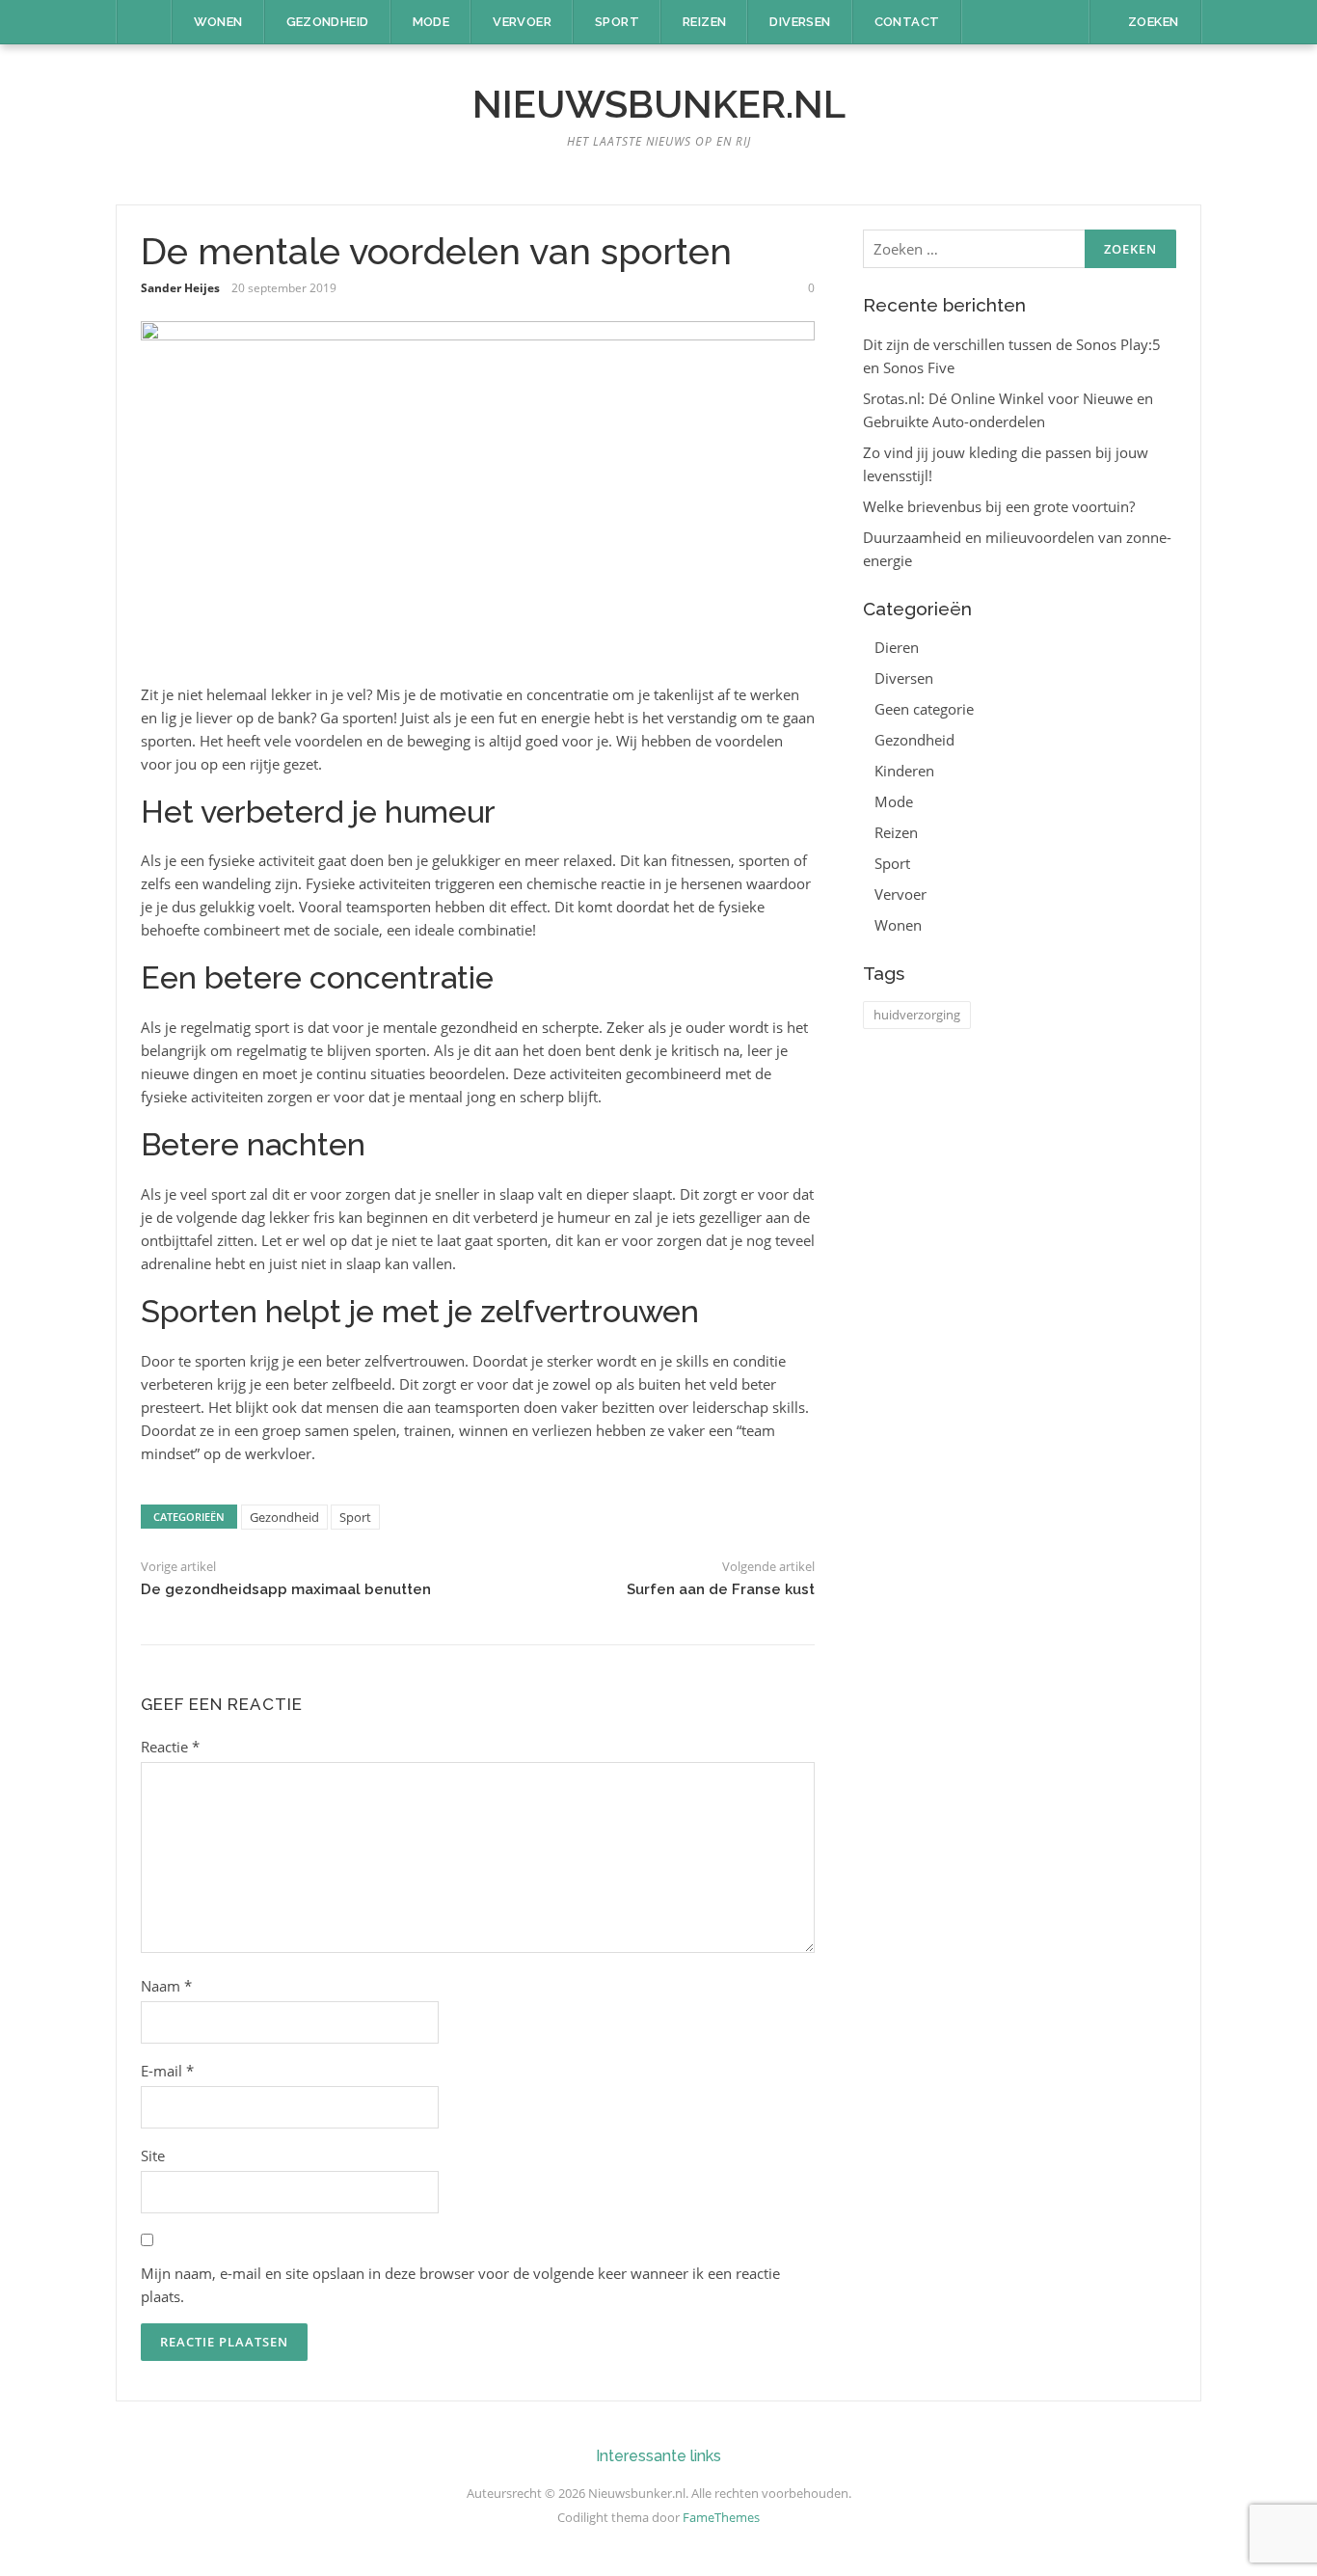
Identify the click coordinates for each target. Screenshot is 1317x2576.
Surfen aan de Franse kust (721, 1589)
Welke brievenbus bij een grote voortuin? (999, 506)
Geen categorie (924, 709)
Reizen (704, 22)
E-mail (167, 2071)
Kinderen (904, 771)
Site (153, 2156)
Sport (617, 22)
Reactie (170, 1747)
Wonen (218, 22)
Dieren (897, 647)
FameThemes (721, 2517)
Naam (166, 1986)
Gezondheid (328, 22)
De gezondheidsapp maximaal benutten (286, 1589)
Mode (431, 22)
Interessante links (658, 2456)
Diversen (800, 22)
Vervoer (522, 22)
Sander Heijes (180, 288)
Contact (907, 22)
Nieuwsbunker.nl (659, 104)
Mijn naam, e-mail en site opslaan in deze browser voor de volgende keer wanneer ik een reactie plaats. (460, 2285)
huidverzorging (917, 1015)
